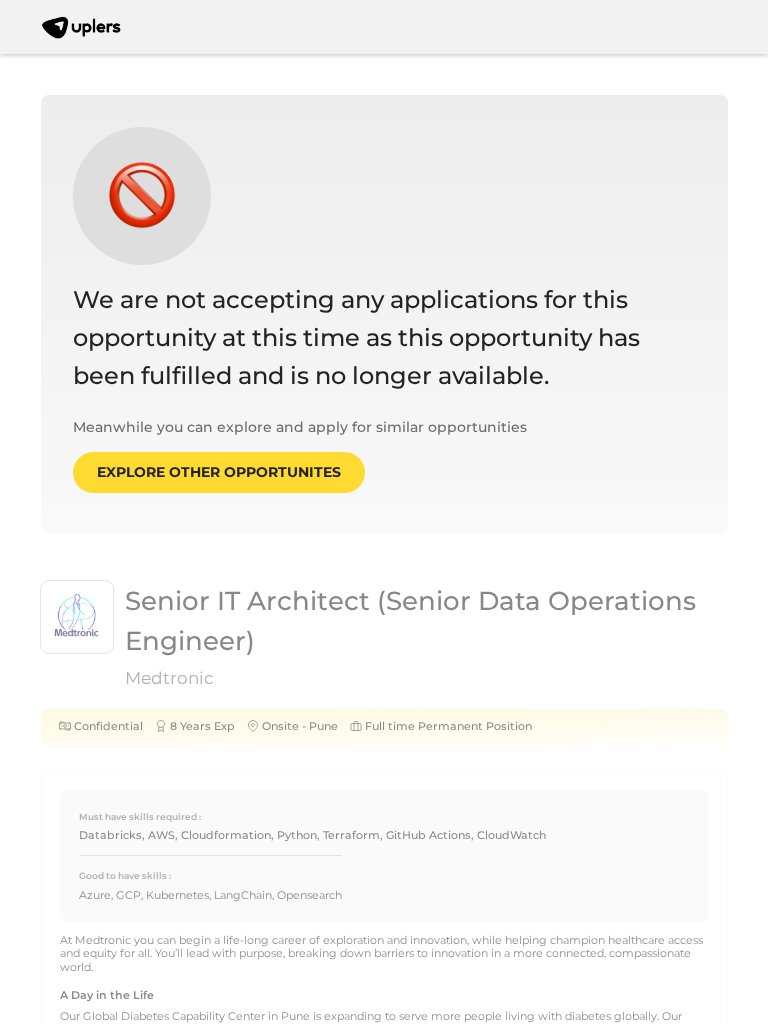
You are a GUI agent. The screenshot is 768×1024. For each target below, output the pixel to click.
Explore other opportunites (219, 472)
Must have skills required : (140, 816)
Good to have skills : (125, 875)
